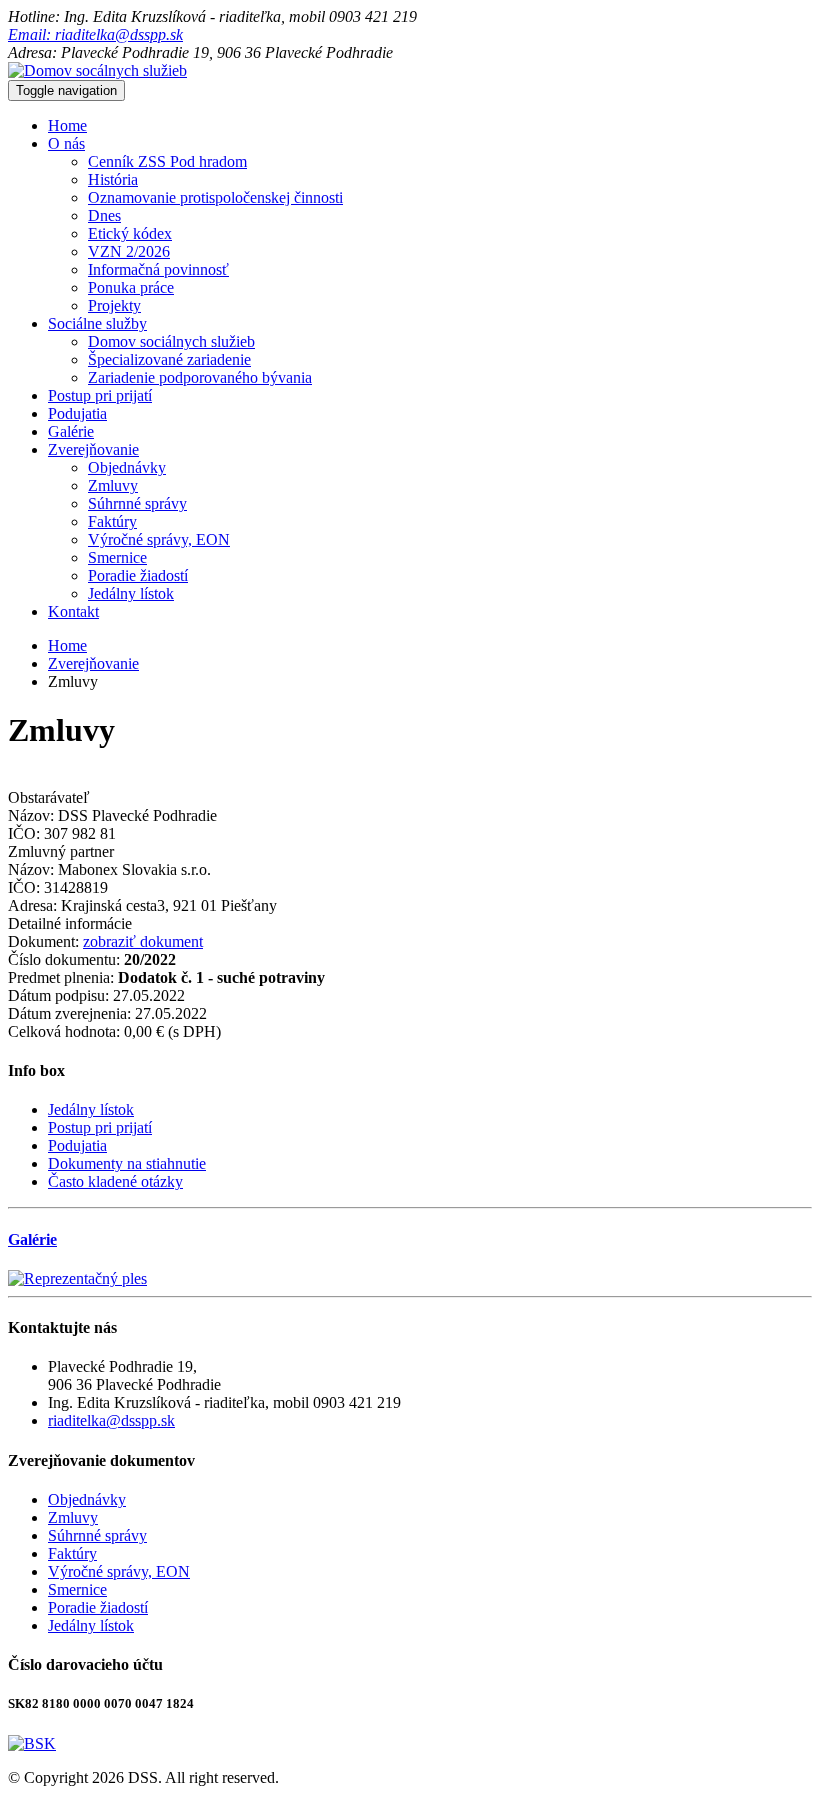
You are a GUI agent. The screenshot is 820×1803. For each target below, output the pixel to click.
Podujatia (77, 413)
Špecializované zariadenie (169, 359)
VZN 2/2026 (129, 251)
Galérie (71, 431)
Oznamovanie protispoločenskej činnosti (215, 197)
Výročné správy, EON (159, 539)
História (113, 179)
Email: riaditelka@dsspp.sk (95, 34)
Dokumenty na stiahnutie (127, 1163)
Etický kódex (130, 233)
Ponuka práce (131, 287)
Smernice (117, 557)
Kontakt (73, 611)
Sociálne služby (97, 323)
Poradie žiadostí (138, 575)
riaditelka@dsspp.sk (111, 1420)
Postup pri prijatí (100, 395)
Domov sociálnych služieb (171, 341)
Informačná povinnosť (158, 269)
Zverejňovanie (93, 449)
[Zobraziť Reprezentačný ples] (77, 1278)
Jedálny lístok (131, 593)
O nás (66, 143)
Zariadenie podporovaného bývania (200, 377)
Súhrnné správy (137, 503)
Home (67, 125)
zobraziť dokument (143, 941)
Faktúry (112, 521)
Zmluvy (113, 485)
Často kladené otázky (115, 1181)
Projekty (114, 305)
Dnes (104, 215)
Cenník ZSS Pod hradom (167, 161)
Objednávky (127, 467)
